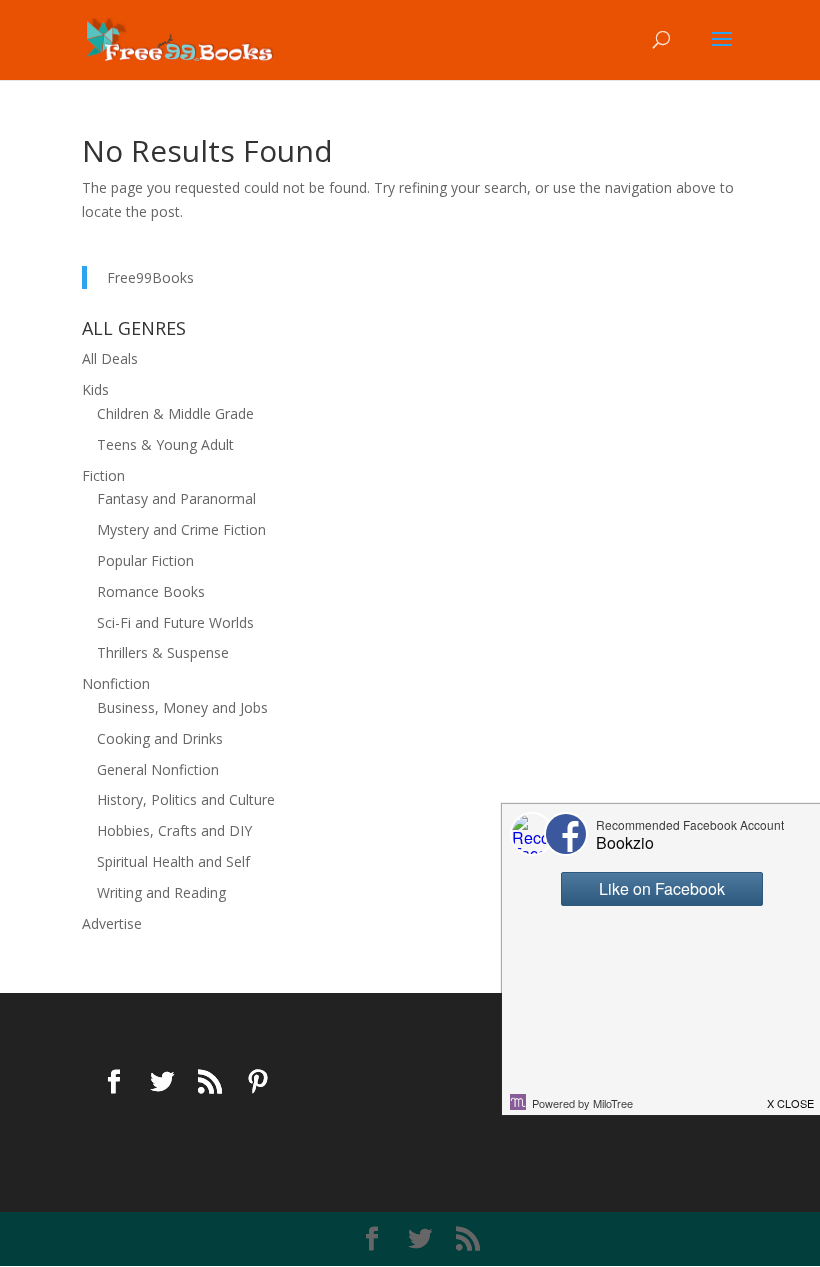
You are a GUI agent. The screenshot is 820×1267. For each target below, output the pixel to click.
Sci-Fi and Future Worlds (175, 622)
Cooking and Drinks (160, 738)
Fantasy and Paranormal (176, 498)
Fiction (103, 475)
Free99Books (150, 277)
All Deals (110, 358)
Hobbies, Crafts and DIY (174, 830)
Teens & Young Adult (165, 444)
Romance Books (151, 591)
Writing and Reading (161, 892)
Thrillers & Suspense (163, 652)
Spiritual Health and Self (173, 861)
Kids (95, 389)
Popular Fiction (145, 560)
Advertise (112, 923)
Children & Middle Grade (175, 413)
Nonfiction (116, 683)
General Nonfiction (158, 769)
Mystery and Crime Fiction (181, 529)
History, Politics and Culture (186, 799)
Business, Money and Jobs (182, 707)
